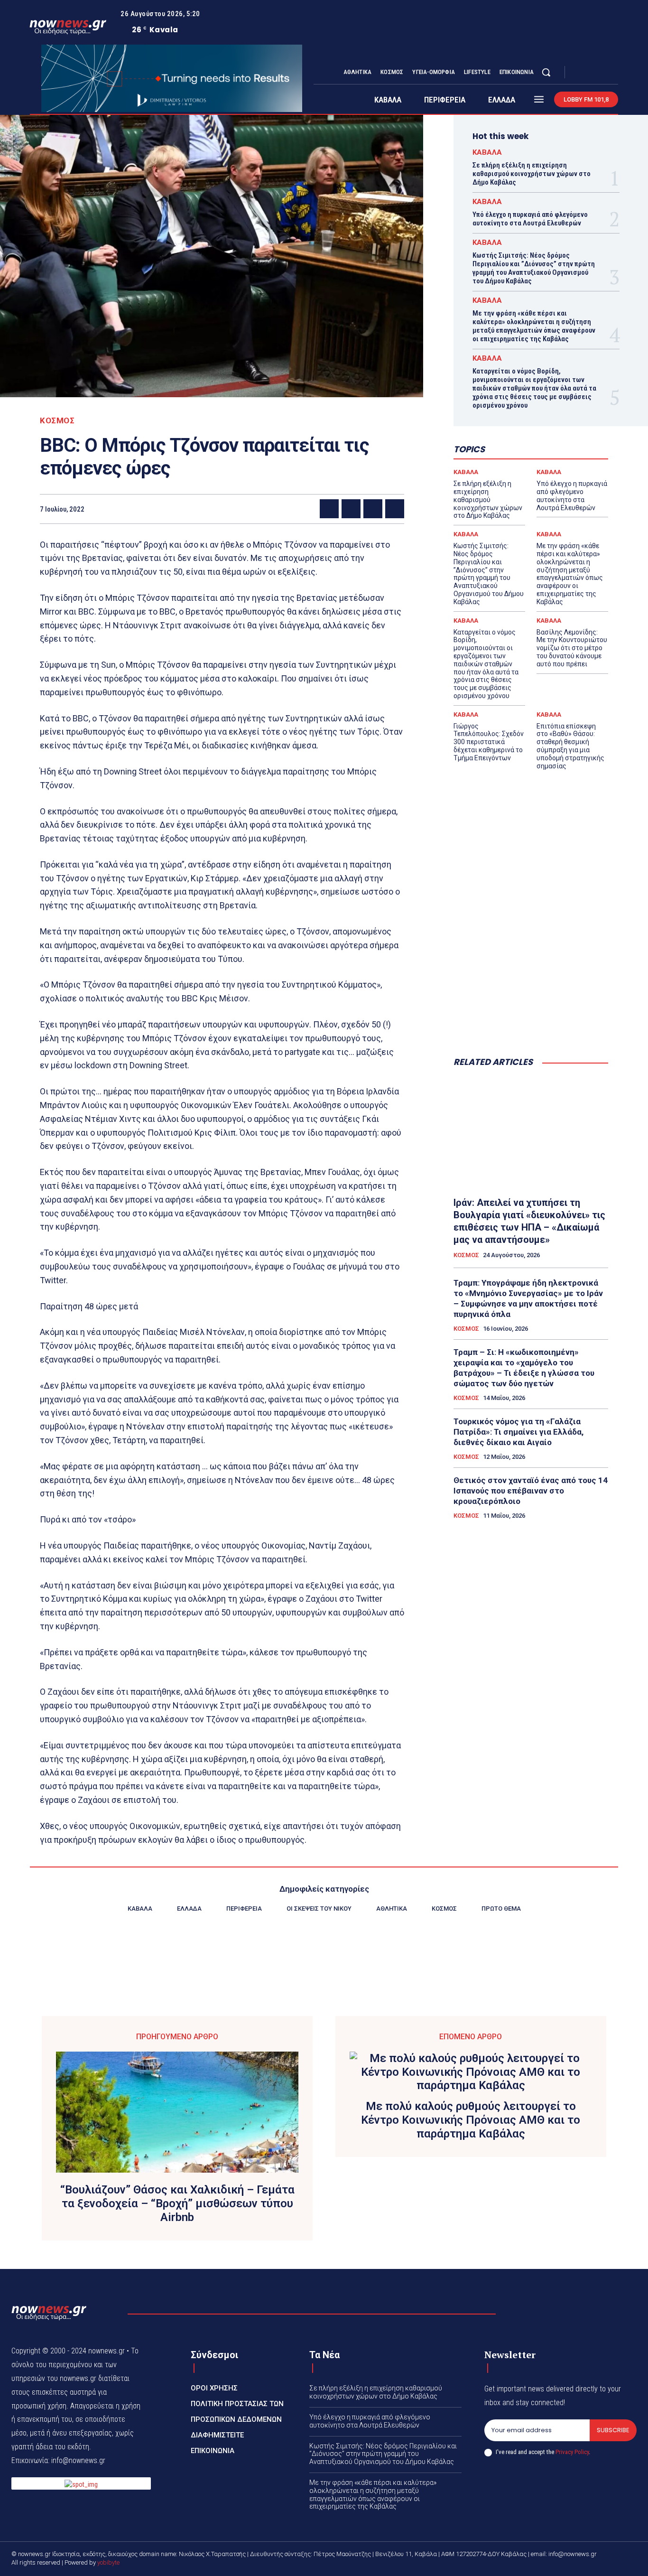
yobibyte (108, 2562)
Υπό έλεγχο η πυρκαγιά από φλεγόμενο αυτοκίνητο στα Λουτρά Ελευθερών (530, 219)
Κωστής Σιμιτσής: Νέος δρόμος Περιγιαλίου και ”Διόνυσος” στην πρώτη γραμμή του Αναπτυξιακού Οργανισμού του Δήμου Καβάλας (534, 268)
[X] (603, 73)
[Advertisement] (531, 979)
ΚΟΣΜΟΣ (57, 421)
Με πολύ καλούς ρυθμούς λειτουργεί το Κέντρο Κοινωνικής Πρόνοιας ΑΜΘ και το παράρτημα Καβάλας (471, 2120)
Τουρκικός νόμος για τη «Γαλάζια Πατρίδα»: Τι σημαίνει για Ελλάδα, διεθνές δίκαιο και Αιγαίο (518, 1432)
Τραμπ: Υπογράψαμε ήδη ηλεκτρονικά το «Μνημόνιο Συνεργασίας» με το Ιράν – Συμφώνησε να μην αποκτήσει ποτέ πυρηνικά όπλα (528, 1298)
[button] (546, 72)
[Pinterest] (373, 509)
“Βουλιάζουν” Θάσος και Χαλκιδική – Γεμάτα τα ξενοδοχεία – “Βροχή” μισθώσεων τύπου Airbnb (177, 2203)
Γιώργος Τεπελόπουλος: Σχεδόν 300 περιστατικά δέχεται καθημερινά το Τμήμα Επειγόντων (489, 742)
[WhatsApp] (395, 509)
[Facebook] (580, 73)
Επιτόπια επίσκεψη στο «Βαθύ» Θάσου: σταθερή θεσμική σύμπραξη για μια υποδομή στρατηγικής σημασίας (570, 746)
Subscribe (613, 2430)
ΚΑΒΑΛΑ (487, 153)
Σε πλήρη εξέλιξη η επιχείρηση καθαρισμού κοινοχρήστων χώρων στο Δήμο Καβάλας (532, 174)
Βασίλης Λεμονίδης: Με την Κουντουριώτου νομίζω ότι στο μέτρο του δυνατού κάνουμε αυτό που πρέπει (572, 648)
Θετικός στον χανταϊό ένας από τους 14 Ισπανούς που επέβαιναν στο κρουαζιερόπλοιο (531, 1491)
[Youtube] (614, 73)
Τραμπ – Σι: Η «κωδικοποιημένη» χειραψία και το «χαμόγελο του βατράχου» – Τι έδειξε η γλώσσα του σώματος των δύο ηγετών (524, 1368)
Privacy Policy (572, 2452)
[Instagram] (592, 73)
